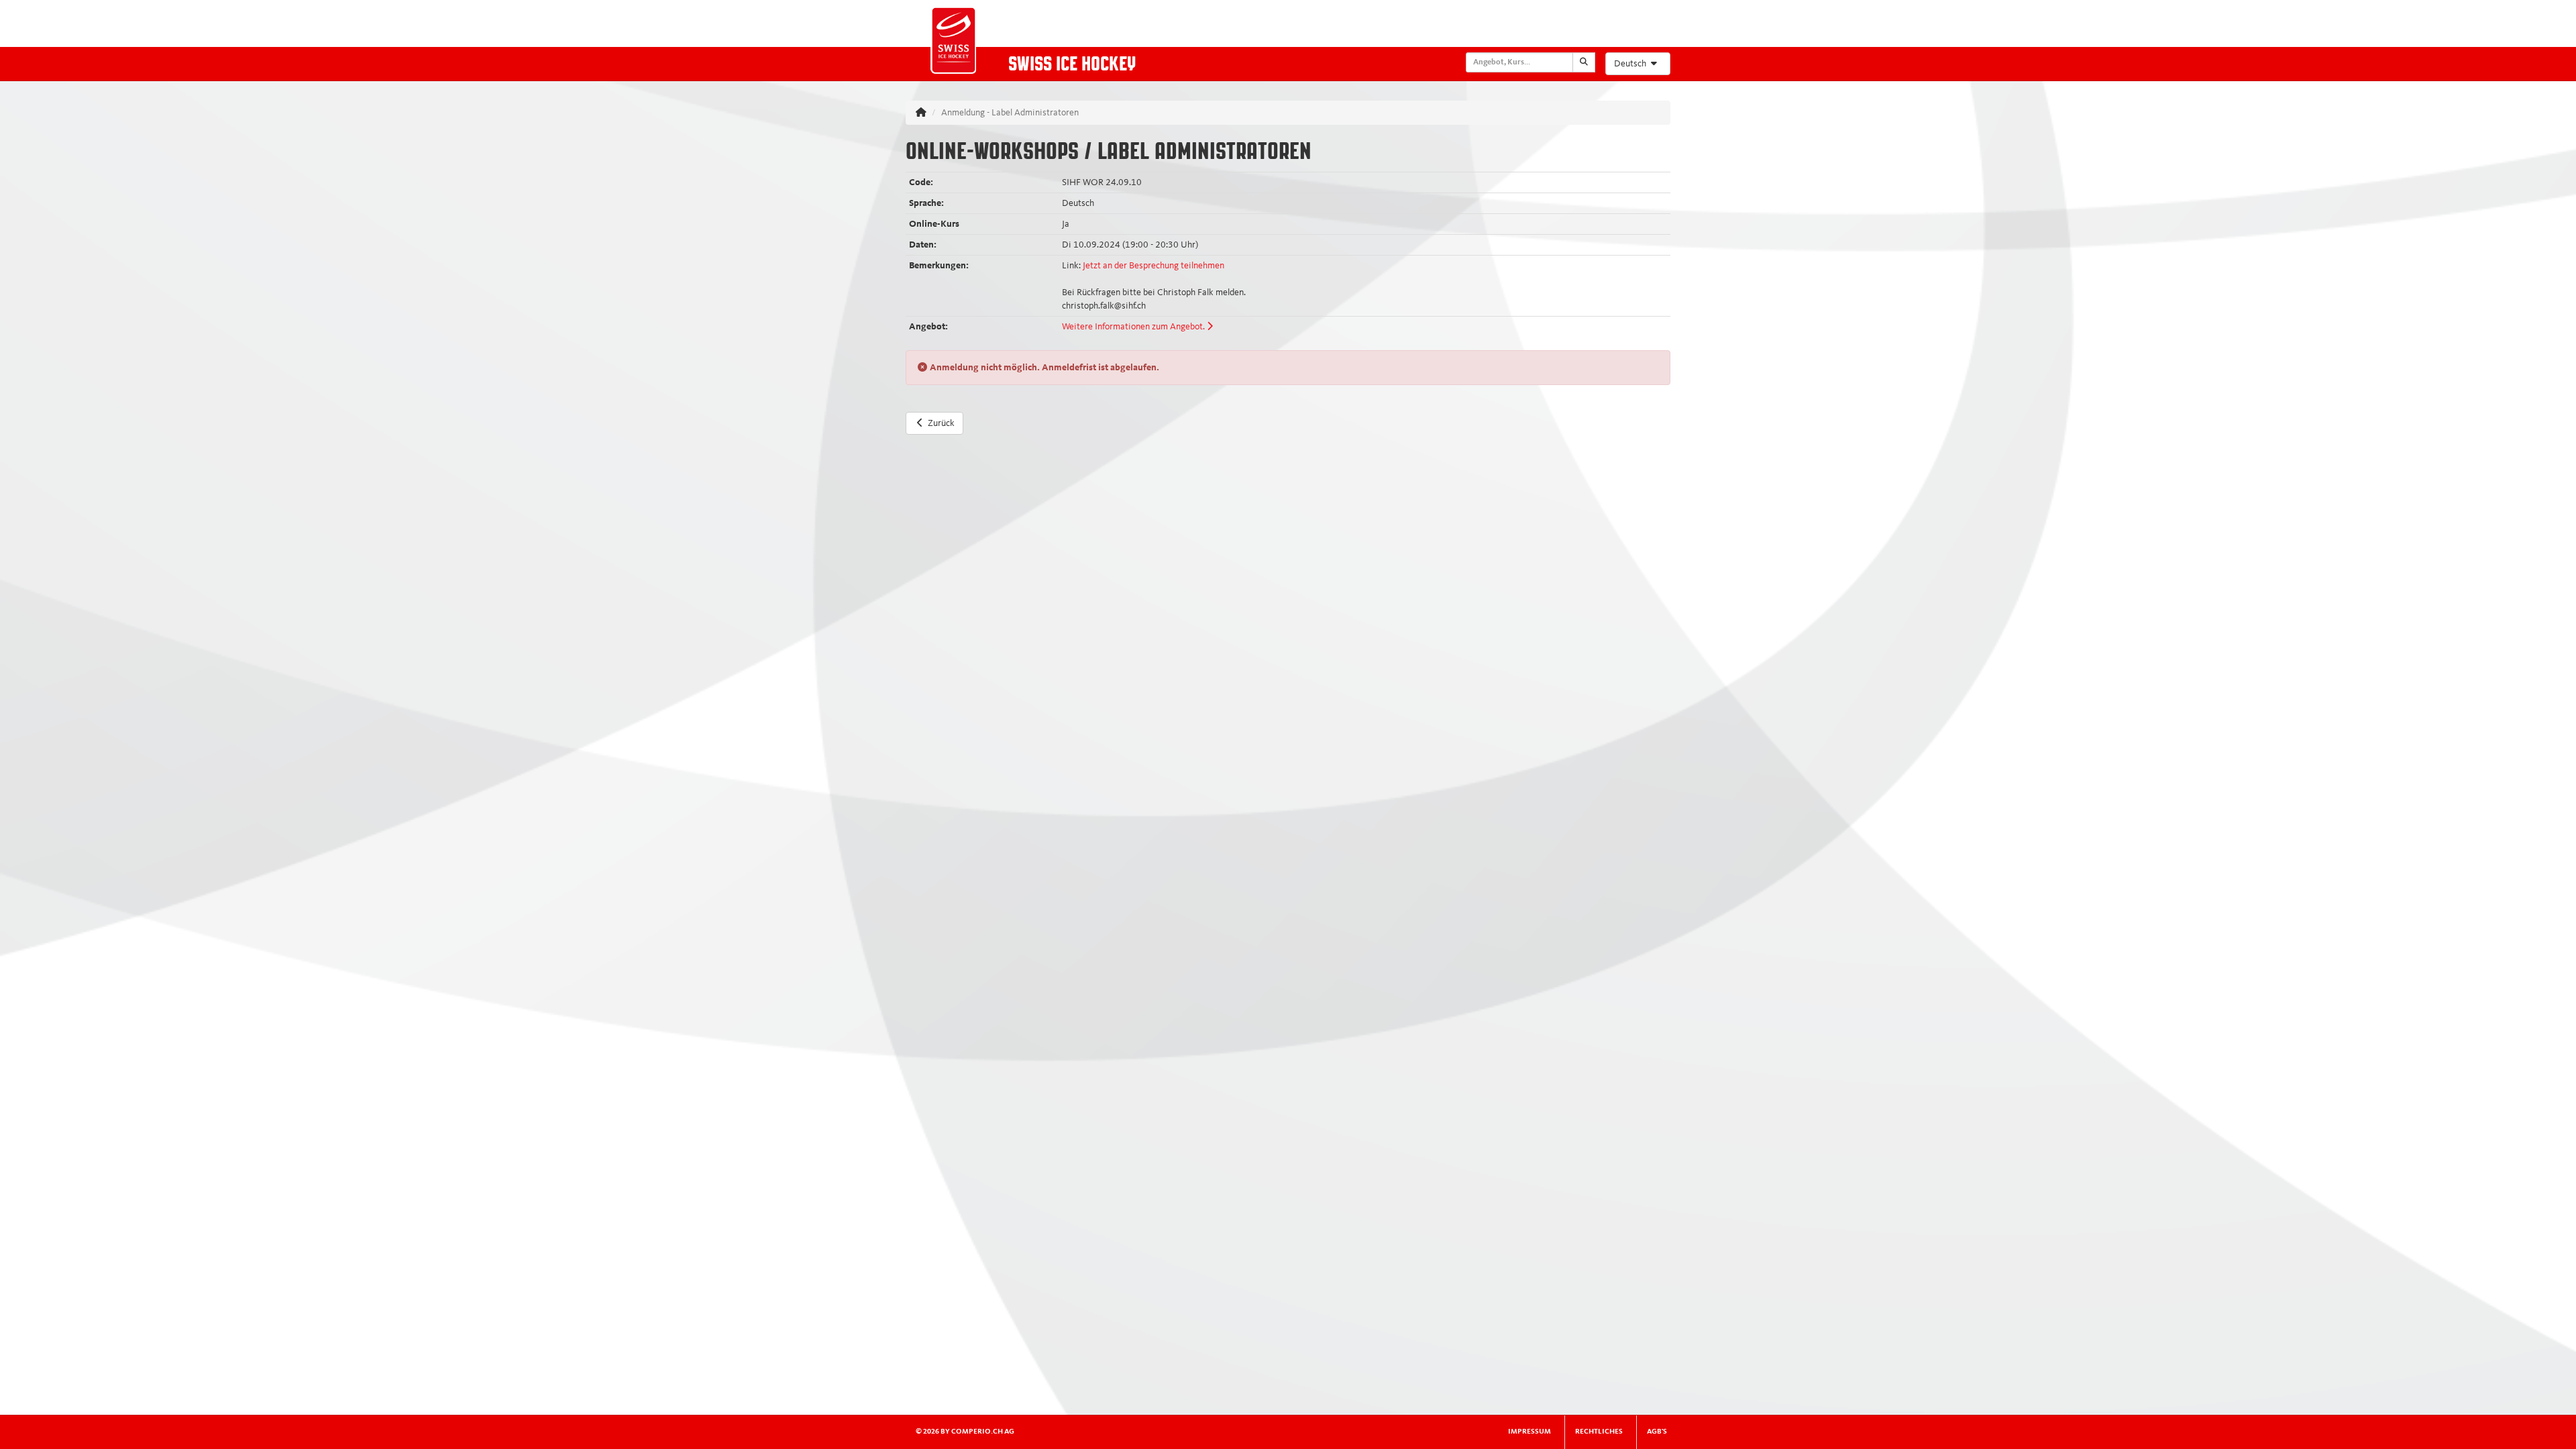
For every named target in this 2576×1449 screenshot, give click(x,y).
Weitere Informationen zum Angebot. (1134, 327)
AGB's (1657, 1432)
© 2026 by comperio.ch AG (965, 1432)
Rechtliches (1599, 1432)
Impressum (1529, 1432)
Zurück (941, 423)
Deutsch (1631, 64)
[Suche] (1584, 62)
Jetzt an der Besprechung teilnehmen (1153, 266)
